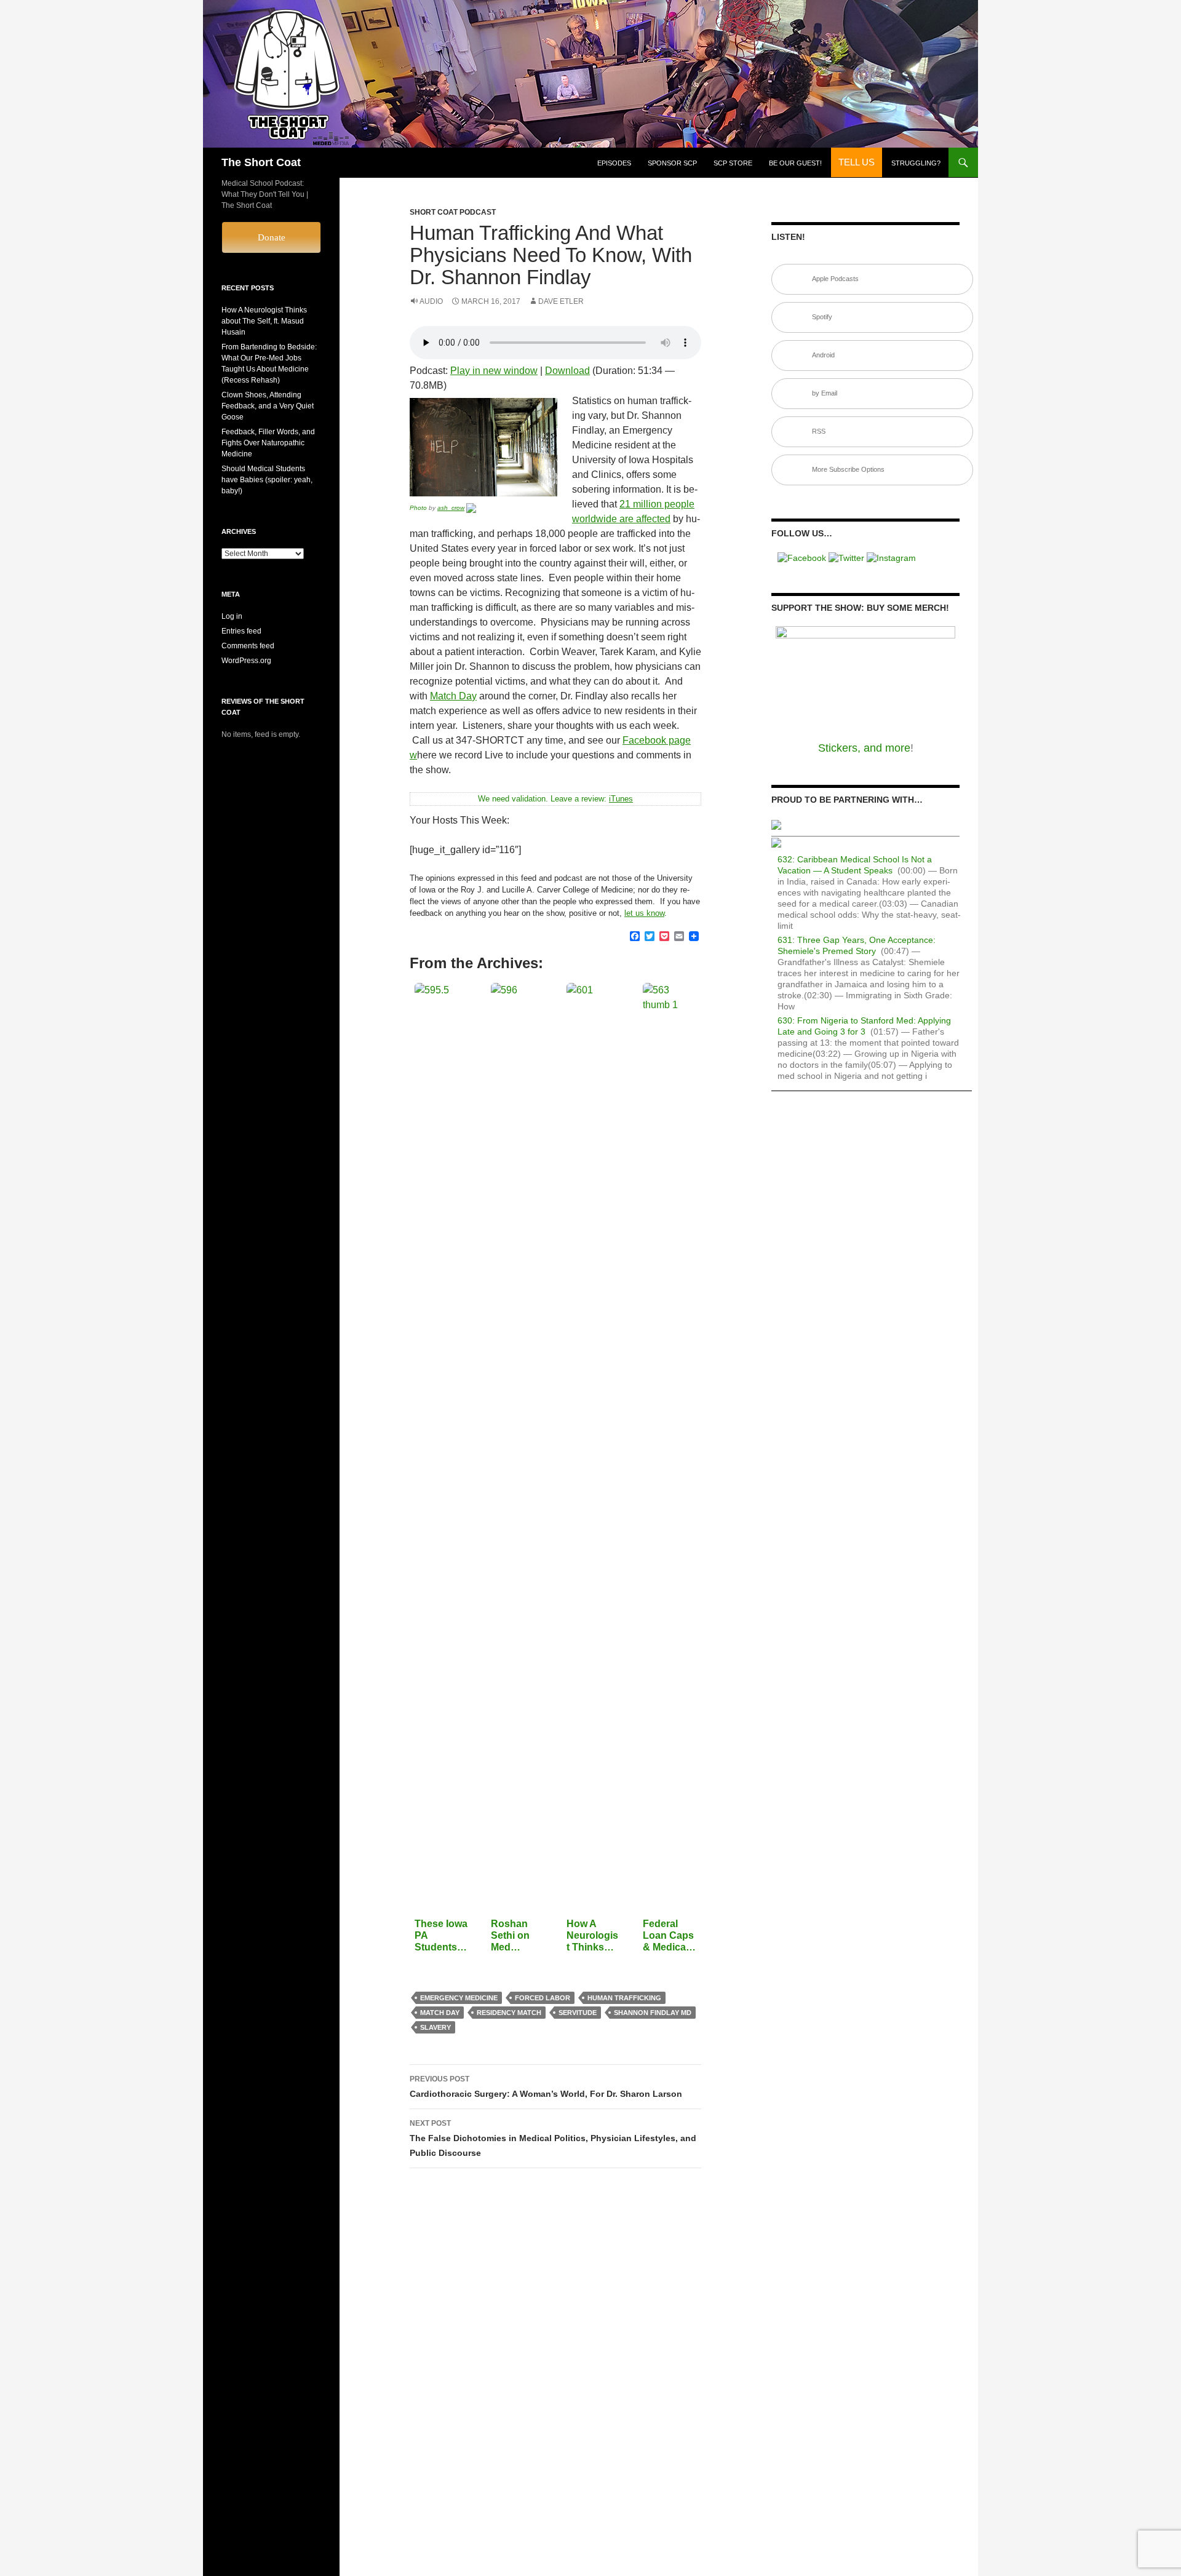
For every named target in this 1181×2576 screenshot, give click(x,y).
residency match (509, 2013)
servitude (578, 2013)
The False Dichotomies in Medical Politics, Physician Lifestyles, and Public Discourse (553, 2138)
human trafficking (624, 1998)
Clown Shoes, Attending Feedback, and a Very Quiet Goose (268, 406)
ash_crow (451, 508)
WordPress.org (246, 661)
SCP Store (733, 163)
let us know (644, 913)
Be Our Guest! (795, 163)
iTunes (621, 799)
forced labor (543, 1998)
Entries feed (241, 631)
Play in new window (494, 371)
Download (567, 371)
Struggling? (916, 163)
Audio (431, 301)
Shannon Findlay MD (653, 2013)
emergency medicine (459, 1998)
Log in (232, 616)
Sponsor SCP (672, 163)
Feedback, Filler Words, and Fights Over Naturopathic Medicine (268, 443)
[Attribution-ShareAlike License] (471, 508)
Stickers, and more (864, 748)
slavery (435, 2027)
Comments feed (248, 646)
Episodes (614, 163)
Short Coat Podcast (453, 212)
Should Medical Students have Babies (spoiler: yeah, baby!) (267, 480)
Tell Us (857, 162)
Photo (418, 508)
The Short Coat (261, 162)
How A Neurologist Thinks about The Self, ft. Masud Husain (264, 321)
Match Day (453, 696)
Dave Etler (561, 301)
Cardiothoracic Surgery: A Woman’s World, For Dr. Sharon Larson (546, 2087)
